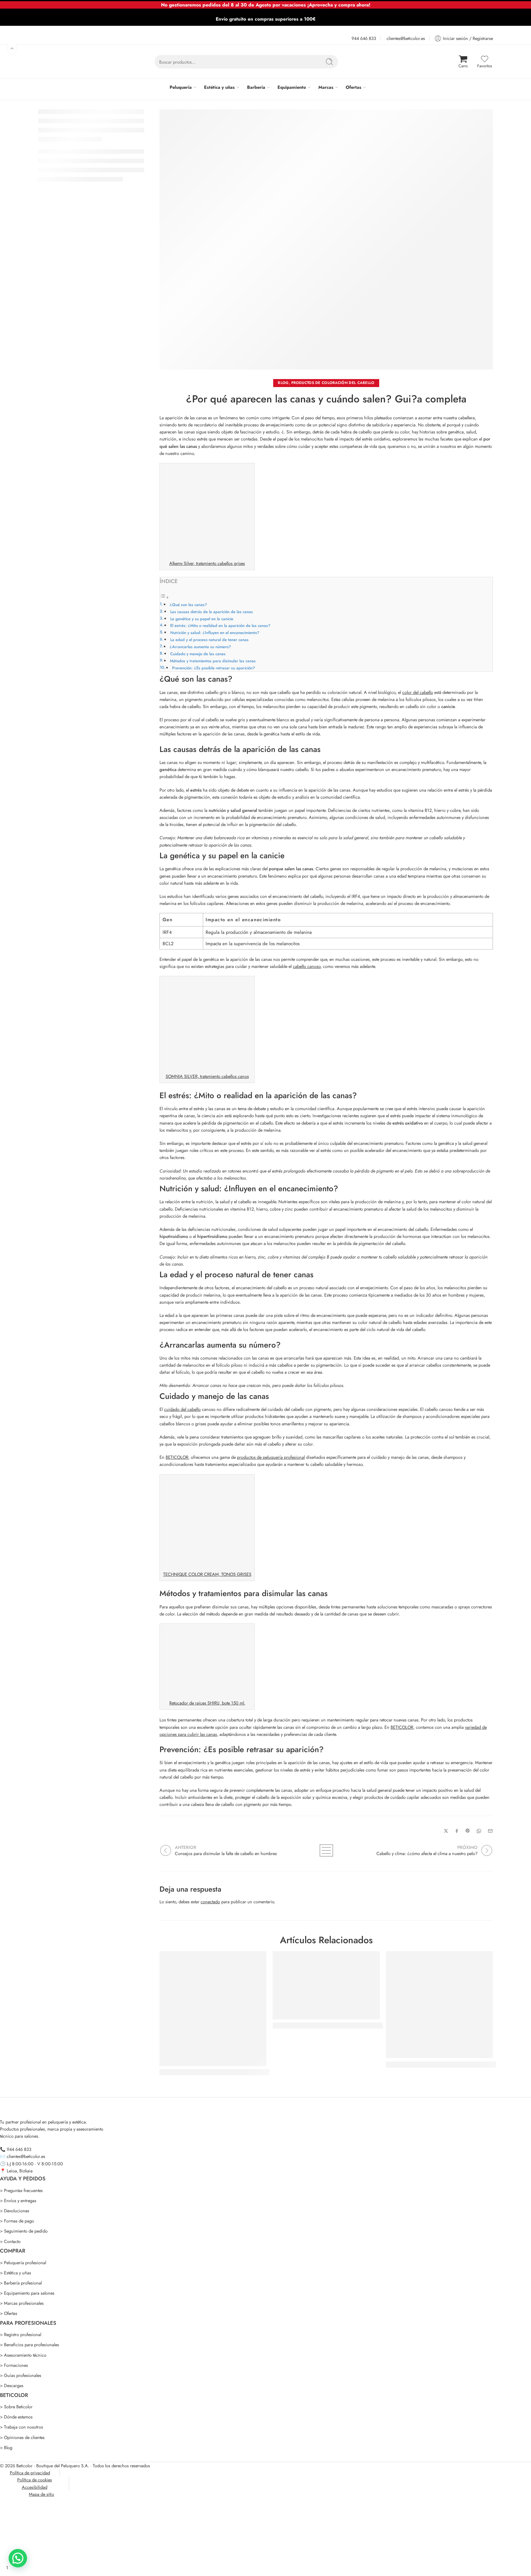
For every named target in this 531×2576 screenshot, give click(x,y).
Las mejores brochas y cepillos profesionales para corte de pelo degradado (359, 2026)
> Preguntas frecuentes (21, 2190)
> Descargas (12, 2385)
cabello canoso (307, 966)
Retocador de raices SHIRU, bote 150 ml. (207, 1703)
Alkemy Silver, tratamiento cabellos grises (207, 563)
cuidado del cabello (182, 1409)
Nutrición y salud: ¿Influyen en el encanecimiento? (215, 633)
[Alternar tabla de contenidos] (164, 597)
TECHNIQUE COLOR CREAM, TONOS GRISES (207, 1574)
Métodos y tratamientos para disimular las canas (213, 661)
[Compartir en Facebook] (457, 1831)
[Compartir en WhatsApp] (479, 1831)
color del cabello (418, 692)
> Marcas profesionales (22, 2303)
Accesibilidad (35, 2487)
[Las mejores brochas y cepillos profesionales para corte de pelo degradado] (326, 1985)
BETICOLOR (177, 1457)
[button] (18, 2558)
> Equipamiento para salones (27, 2293)
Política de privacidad (30, 2473)
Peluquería (181, 87)
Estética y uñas (219, 87)
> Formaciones (14, 2365)
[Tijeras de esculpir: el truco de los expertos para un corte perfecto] (439, 2005)
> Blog (6, 2447)
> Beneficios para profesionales (29, 2345)
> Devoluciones (15, 2211)
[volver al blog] (326, 1850)
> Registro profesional (21, 2334)
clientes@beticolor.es (406, 38)
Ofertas (354, 87)
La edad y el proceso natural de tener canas (209, 640)
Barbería (256, 87)
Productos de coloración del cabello (333, 383)
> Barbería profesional (21, 2283)
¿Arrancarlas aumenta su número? (200, 647)
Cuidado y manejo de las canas (198, 654)
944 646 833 (364, 38)
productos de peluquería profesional (271, 1457)
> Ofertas (9, 2313)
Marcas (326, 87)
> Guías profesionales (21, 2375)
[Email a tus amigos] (490, 1831)
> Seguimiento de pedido (24, 2231)
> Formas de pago (17, 2221)
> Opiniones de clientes (22, 2437)
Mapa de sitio (41, 2494)
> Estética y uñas (16, 2273)
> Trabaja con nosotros (22, 2427)
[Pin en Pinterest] (468, 1831)
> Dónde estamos (16, 2417)
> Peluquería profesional (23, 2263)
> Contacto (10, 2241)
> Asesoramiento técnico (23, 2355)
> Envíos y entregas (18, 2200)
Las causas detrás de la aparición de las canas (212, 612)
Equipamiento (292, 87)
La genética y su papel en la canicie (202, 619)
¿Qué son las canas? (188, 605)
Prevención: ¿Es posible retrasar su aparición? (214, 668)
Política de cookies (35, 2480)
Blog (283, 383)
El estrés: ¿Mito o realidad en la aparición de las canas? (220, 626)
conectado (210, 1902)
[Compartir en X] (446, 1831)
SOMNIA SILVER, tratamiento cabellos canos (207, 1076)
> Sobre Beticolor (16, 2407)
